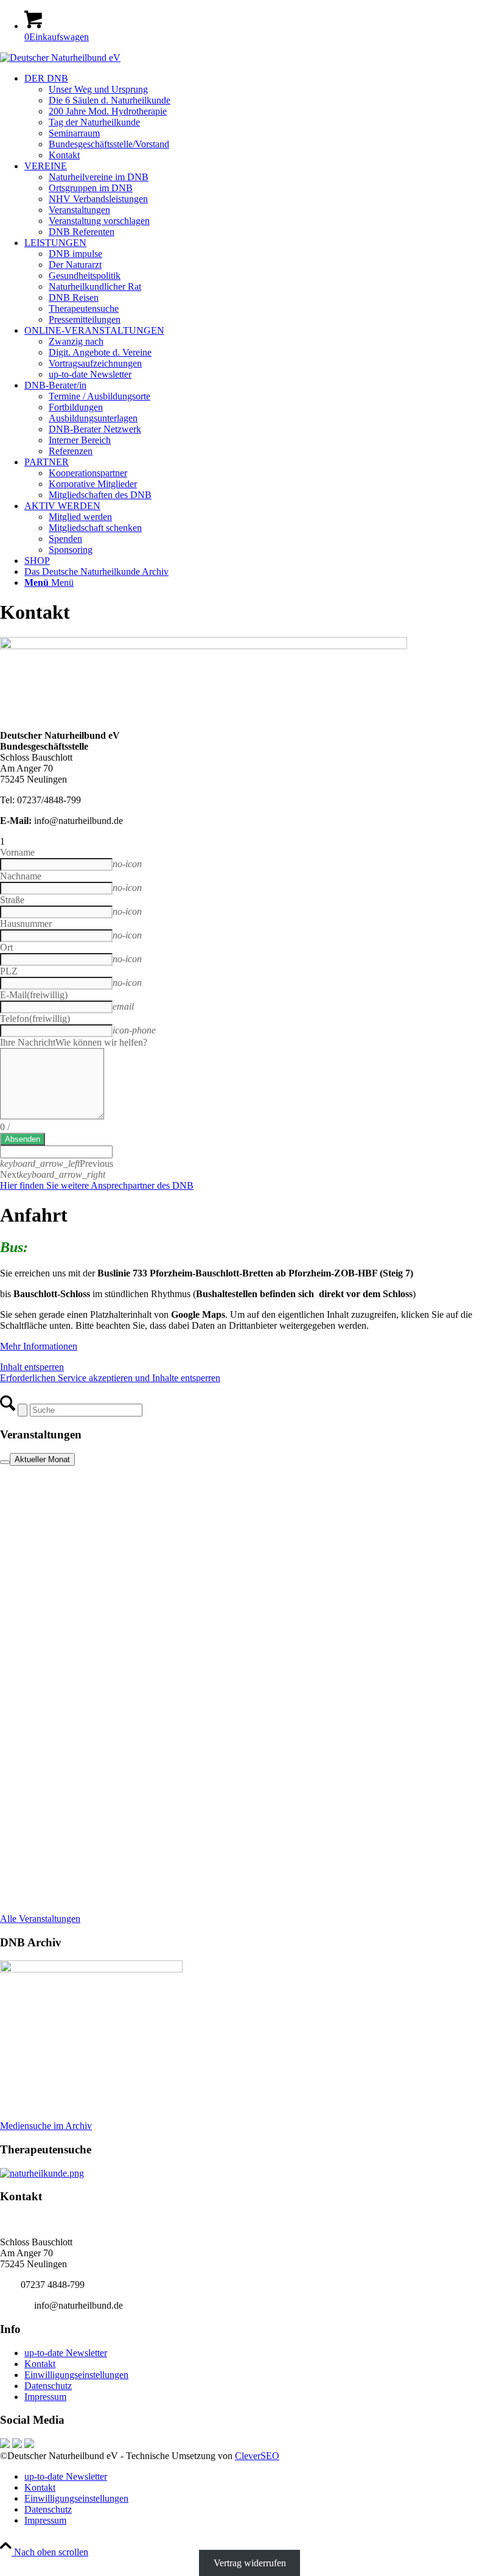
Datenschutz (48, 2386)
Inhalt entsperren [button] (32, 1367)
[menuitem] (262, 117)
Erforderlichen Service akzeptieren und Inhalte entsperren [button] (110, 1378)
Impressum (45, 2397)
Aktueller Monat (42, 1459)
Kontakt (40, 2364)
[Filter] (5, 1462)
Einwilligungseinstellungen (76, 2375)
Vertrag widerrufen (250, 2563)
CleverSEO (257, 2456)
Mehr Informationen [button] (39, 1346)
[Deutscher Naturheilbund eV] (60, 58)
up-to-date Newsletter (66, 2353)
